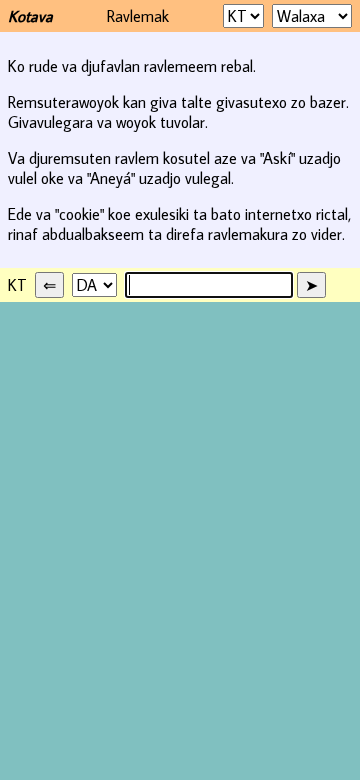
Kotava (30, 16)
